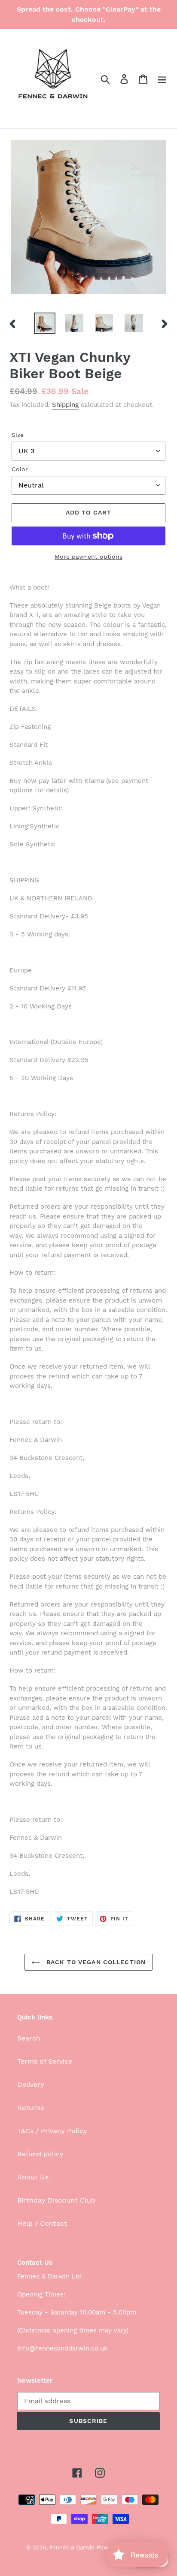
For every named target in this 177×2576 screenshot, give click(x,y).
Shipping (65, 405)
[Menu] (162, 79)
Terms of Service (45, 2061)
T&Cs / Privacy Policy (52, 2131)
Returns (31, 2108)
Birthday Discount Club (56, 2200)
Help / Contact (42, 2223)
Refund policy (40, 2154)
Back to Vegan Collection (95, 1962)
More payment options (88, 557)
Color (20, 469)
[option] (45, 323)
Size (18, 435)
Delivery (31, 2084)
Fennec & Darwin (72, 2547)
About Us (33, 2177)
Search (29, 2038)
